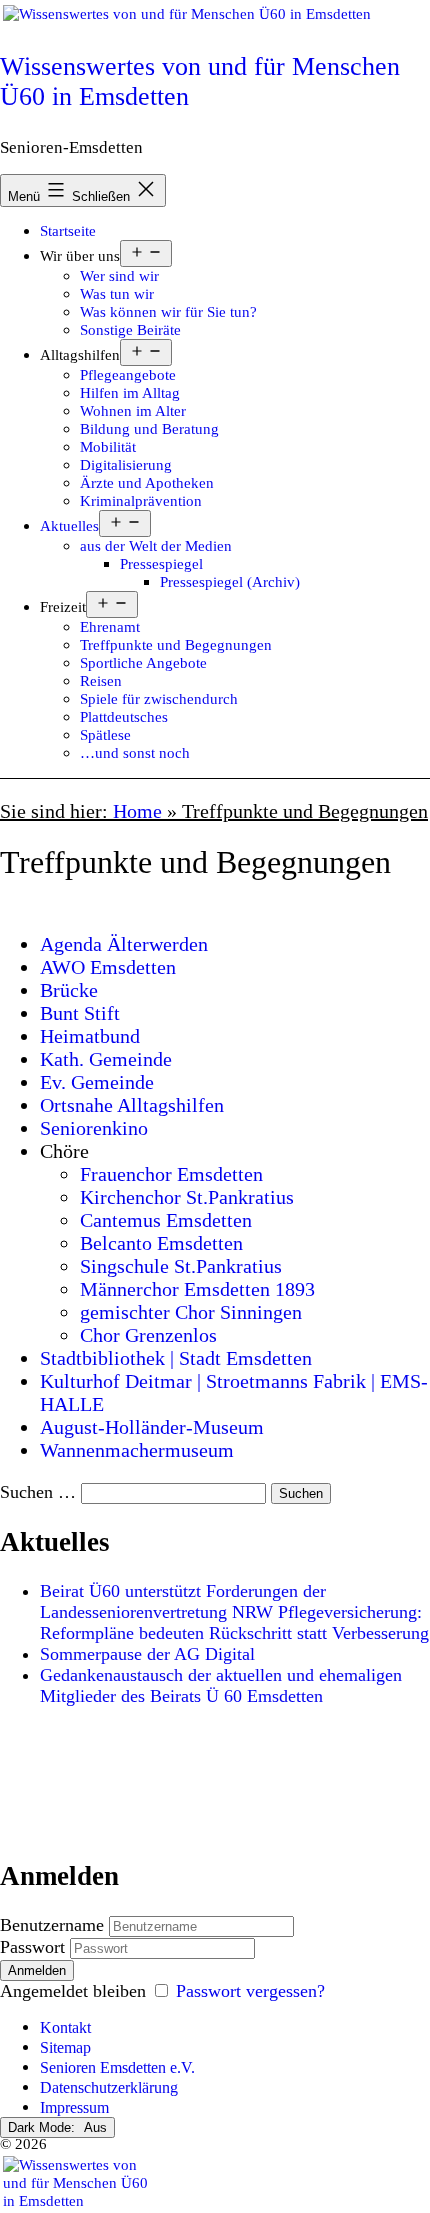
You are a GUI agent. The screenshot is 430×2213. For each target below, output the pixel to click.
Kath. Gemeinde (106, 1059)
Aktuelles (69, 525)
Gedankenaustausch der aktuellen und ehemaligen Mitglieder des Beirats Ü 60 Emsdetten (221, 1685)
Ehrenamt (110, 626)
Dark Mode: (43, 2127)
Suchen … (38, 1492)
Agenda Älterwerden (124, 944)
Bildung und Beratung (149, 428)
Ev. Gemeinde (97, 1082)
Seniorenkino (94, 1128)
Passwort (32, 1947)
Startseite (68, 230)
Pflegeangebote (128, 374)
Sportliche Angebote (143, 662)
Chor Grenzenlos (148, 1335)
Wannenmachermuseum (137, 1450)
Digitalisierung (126, 464)
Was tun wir (117, 293)
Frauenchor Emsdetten (171, 1174)
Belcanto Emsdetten (161, 1243)
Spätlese (105, 734)
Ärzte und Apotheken (147, 482)
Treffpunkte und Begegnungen (176, 644)
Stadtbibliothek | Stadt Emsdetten (176, 1358)
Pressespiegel (161, 563)
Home (137, 811)
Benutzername (52, 1925)
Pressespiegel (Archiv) (230, 581)
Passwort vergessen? (250, 1991)
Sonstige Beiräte (130, 329)
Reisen (101, 680)
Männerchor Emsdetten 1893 (197, 1289)
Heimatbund (90, 1036)
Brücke (69, 990)
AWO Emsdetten (108, 967)
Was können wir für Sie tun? (168, 311)
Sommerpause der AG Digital (147, 1654)
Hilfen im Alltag (130, 392)
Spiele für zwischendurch (159, 698)
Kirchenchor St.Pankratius (187, 1197)
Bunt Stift (80, 1013)
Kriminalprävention (141, 500)
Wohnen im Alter (133, 410)
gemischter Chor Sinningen (191, 1312)
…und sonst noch (135, 752)
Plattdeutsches (124, 716)
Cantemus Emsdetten (166, 1220)
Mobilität (108, 446)
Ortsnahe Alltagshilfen (132, 1105)
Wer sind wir (119, 275)
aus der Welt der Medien (156, 545)
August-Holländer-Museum (152, 1427)
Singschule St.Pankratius (181, 1266)
